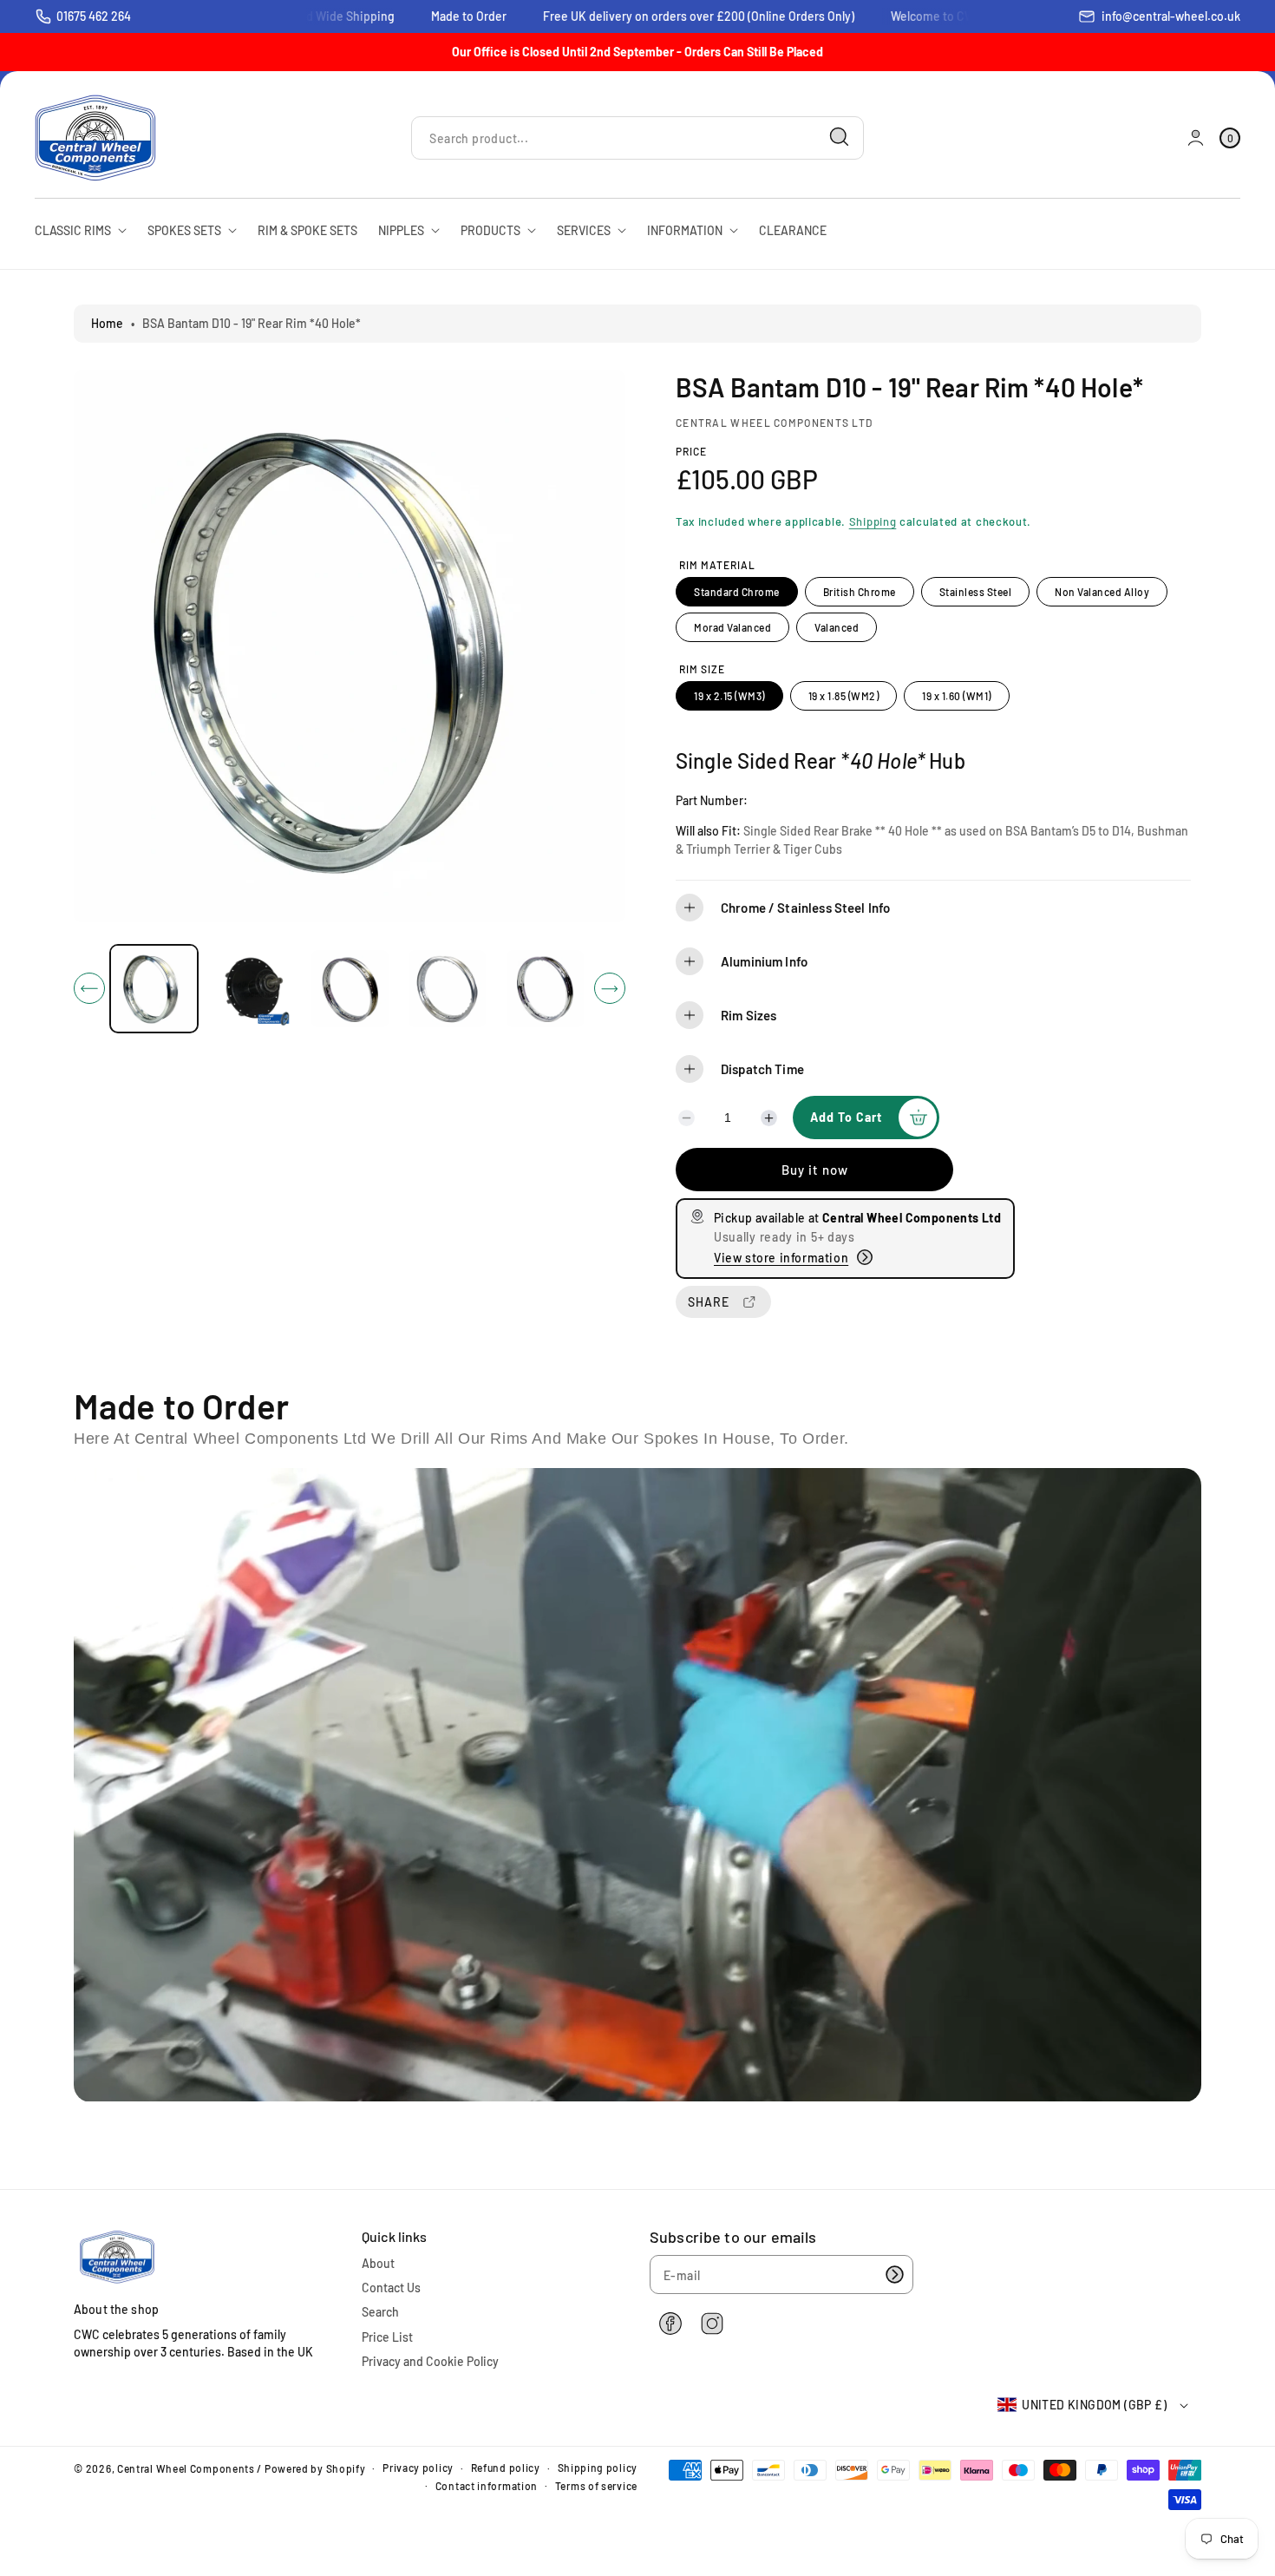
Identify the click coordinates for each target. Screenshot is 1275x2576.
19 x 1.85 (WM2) (844, 696)
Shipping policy (598, 2468)
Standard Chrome (737, 592)
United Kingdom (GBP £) (1094, 2405)
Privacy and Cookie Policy (430, 2361)
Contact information (487, 2486)
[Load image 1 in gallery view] (154, 989)
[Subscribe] (894, 2274)
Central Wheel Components (186, 2468)
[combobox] (637, 138)
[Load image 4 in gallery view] (448, 989)
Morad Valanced (732, 627)
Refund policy (506, 2468)
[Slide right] (610, 988)
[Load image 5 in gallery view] (545, 989)
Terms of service (596, 2486)
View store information (781, 1258)
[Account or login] (1196, 138)
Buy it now (815, 1170)
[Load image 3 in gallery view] (350, 989)
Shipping (873, 521)
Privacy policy (418, 2468)
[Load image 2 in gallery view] (252, 989)
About (378, 2263)
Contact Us (391, 2288)
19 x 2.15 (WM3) (729, 696)
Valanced (837, 627)
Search (380, 2312)
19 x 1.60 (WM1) (957, 696)
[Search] (840, 137)
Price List (387, 2337)
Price (691, 451)
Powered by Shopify (315, 2468)
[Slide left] (89, 988)
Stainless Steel (976, 592)
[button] (933, 908)
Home (107, 323)
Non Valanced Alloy (1102, 592)
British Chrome (860, 592)
